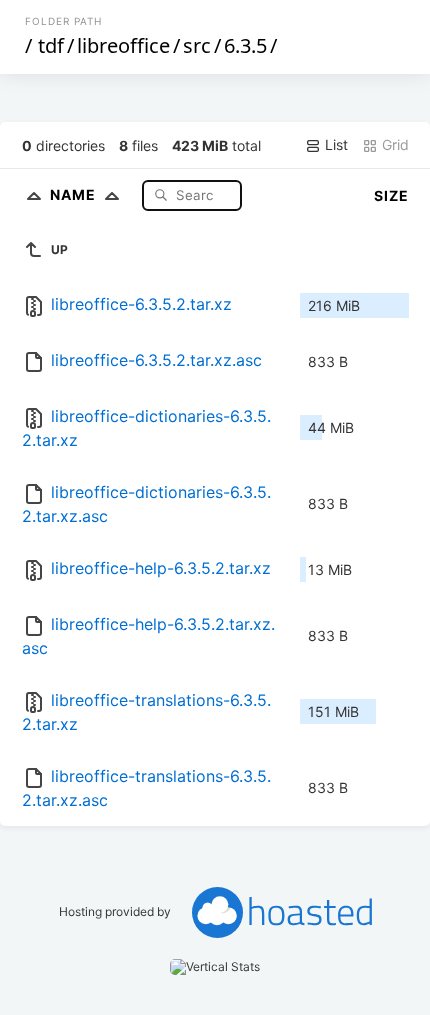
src (197, 45)
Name (75, 194)
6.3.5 (245, 45)
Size (391, 195)
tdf (51, 45)
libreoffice (123, 45)
